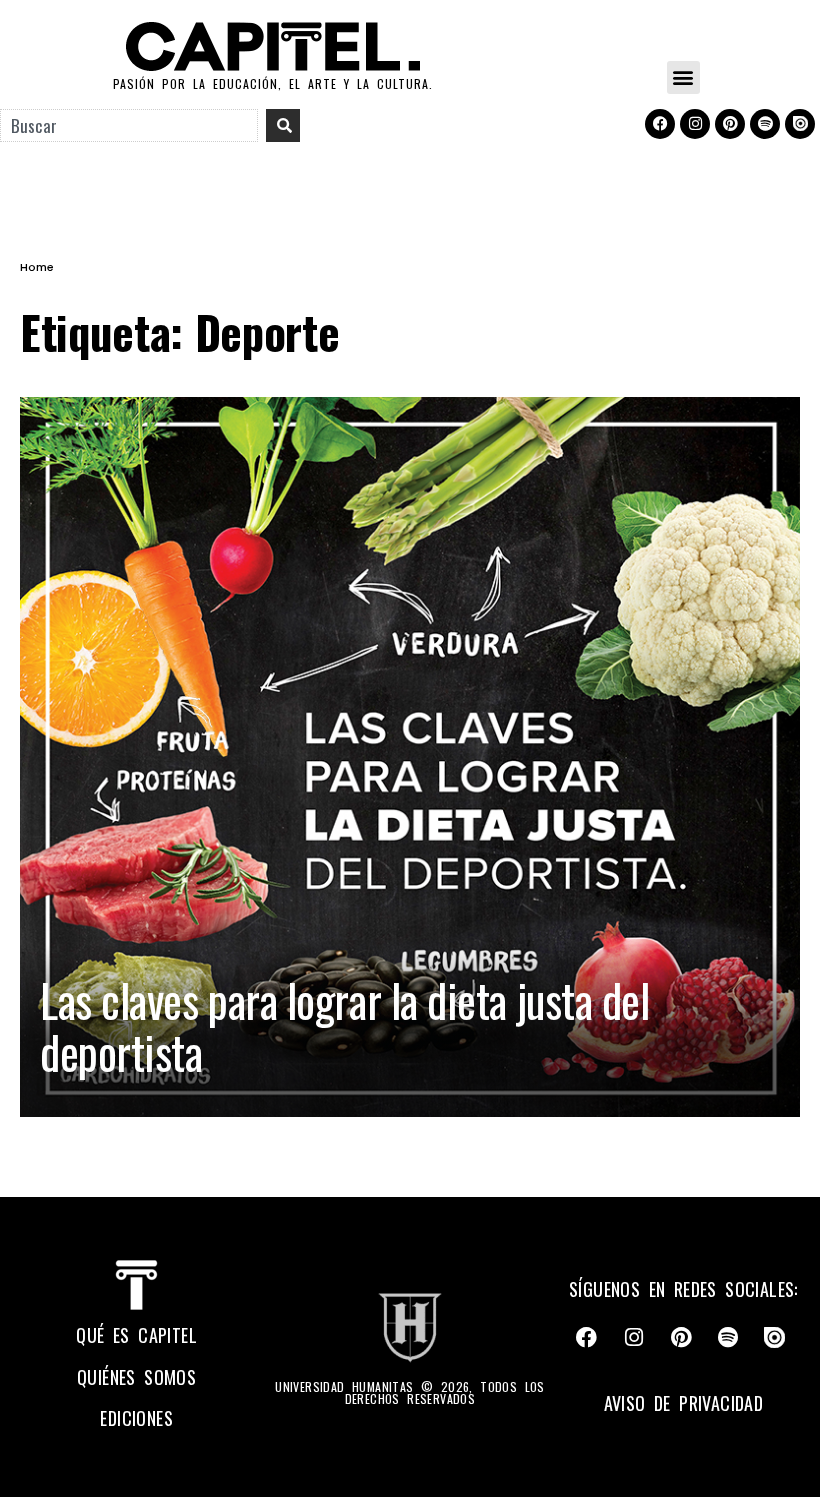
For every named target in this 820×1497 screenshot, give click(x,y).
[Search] (283, 125)
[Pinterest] (730, 124)
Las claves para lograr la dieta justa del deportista (345, 1025)
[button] (683, 77)
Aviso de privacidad (684, 1403)
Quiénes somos (136, 1377)
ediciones (136, 1418)
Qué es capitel (136, 1335)
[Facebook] (660, 124)
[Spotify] (765, 124)
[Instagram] (695, 124)
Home (37, 267)
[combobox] (129, 125)
